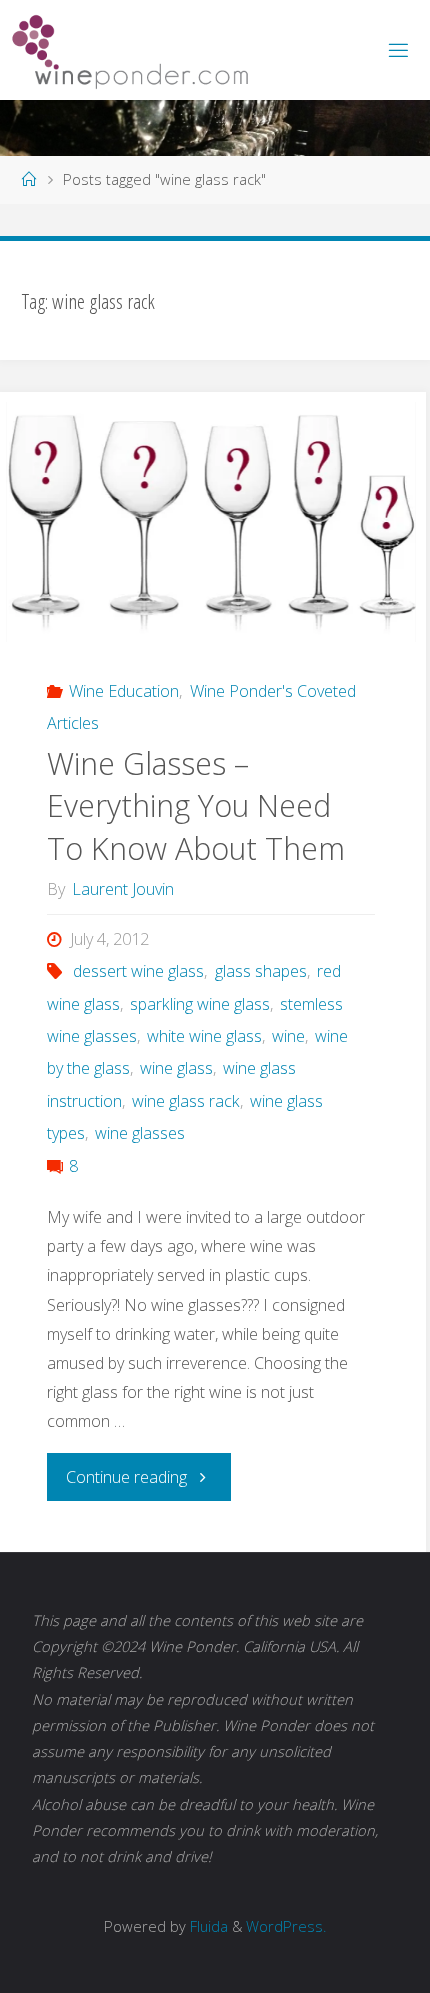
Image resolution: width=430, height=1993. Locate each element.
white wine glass (204, 1036)
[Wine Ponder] (130, 50)
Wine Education (124, 691)
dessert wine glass (138, 971)
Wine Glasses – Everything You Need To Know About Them (196, 806)
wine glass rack (186, 1101)
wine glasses (140, 1133)
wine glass (176, 1068)
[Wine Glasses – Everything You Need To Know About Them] (211, 522)
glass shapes (260, 971)
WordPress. (286, 1926)
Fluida (207, 1926)
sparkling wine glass (200, 1004)
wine (288, 1036)
